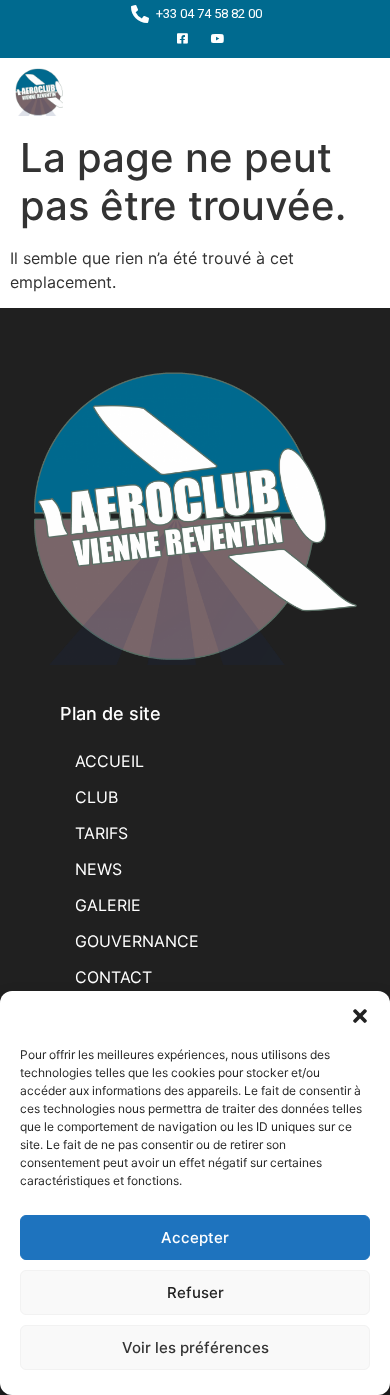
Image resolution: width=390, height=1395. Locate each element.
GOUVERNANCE (137, 941)
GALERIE (108, 905)
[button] (360, 1016)
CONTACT (113, 977)
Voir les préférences (195, 1347)
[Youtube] (218, 39)
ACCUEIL (109, 761)
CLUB (96, 797)
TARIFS (101, 833)
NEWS (98, 869)
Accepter (195, 1237)
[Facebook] (183, 39)
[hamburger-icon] (352, 91)
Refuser (195, 1292)
